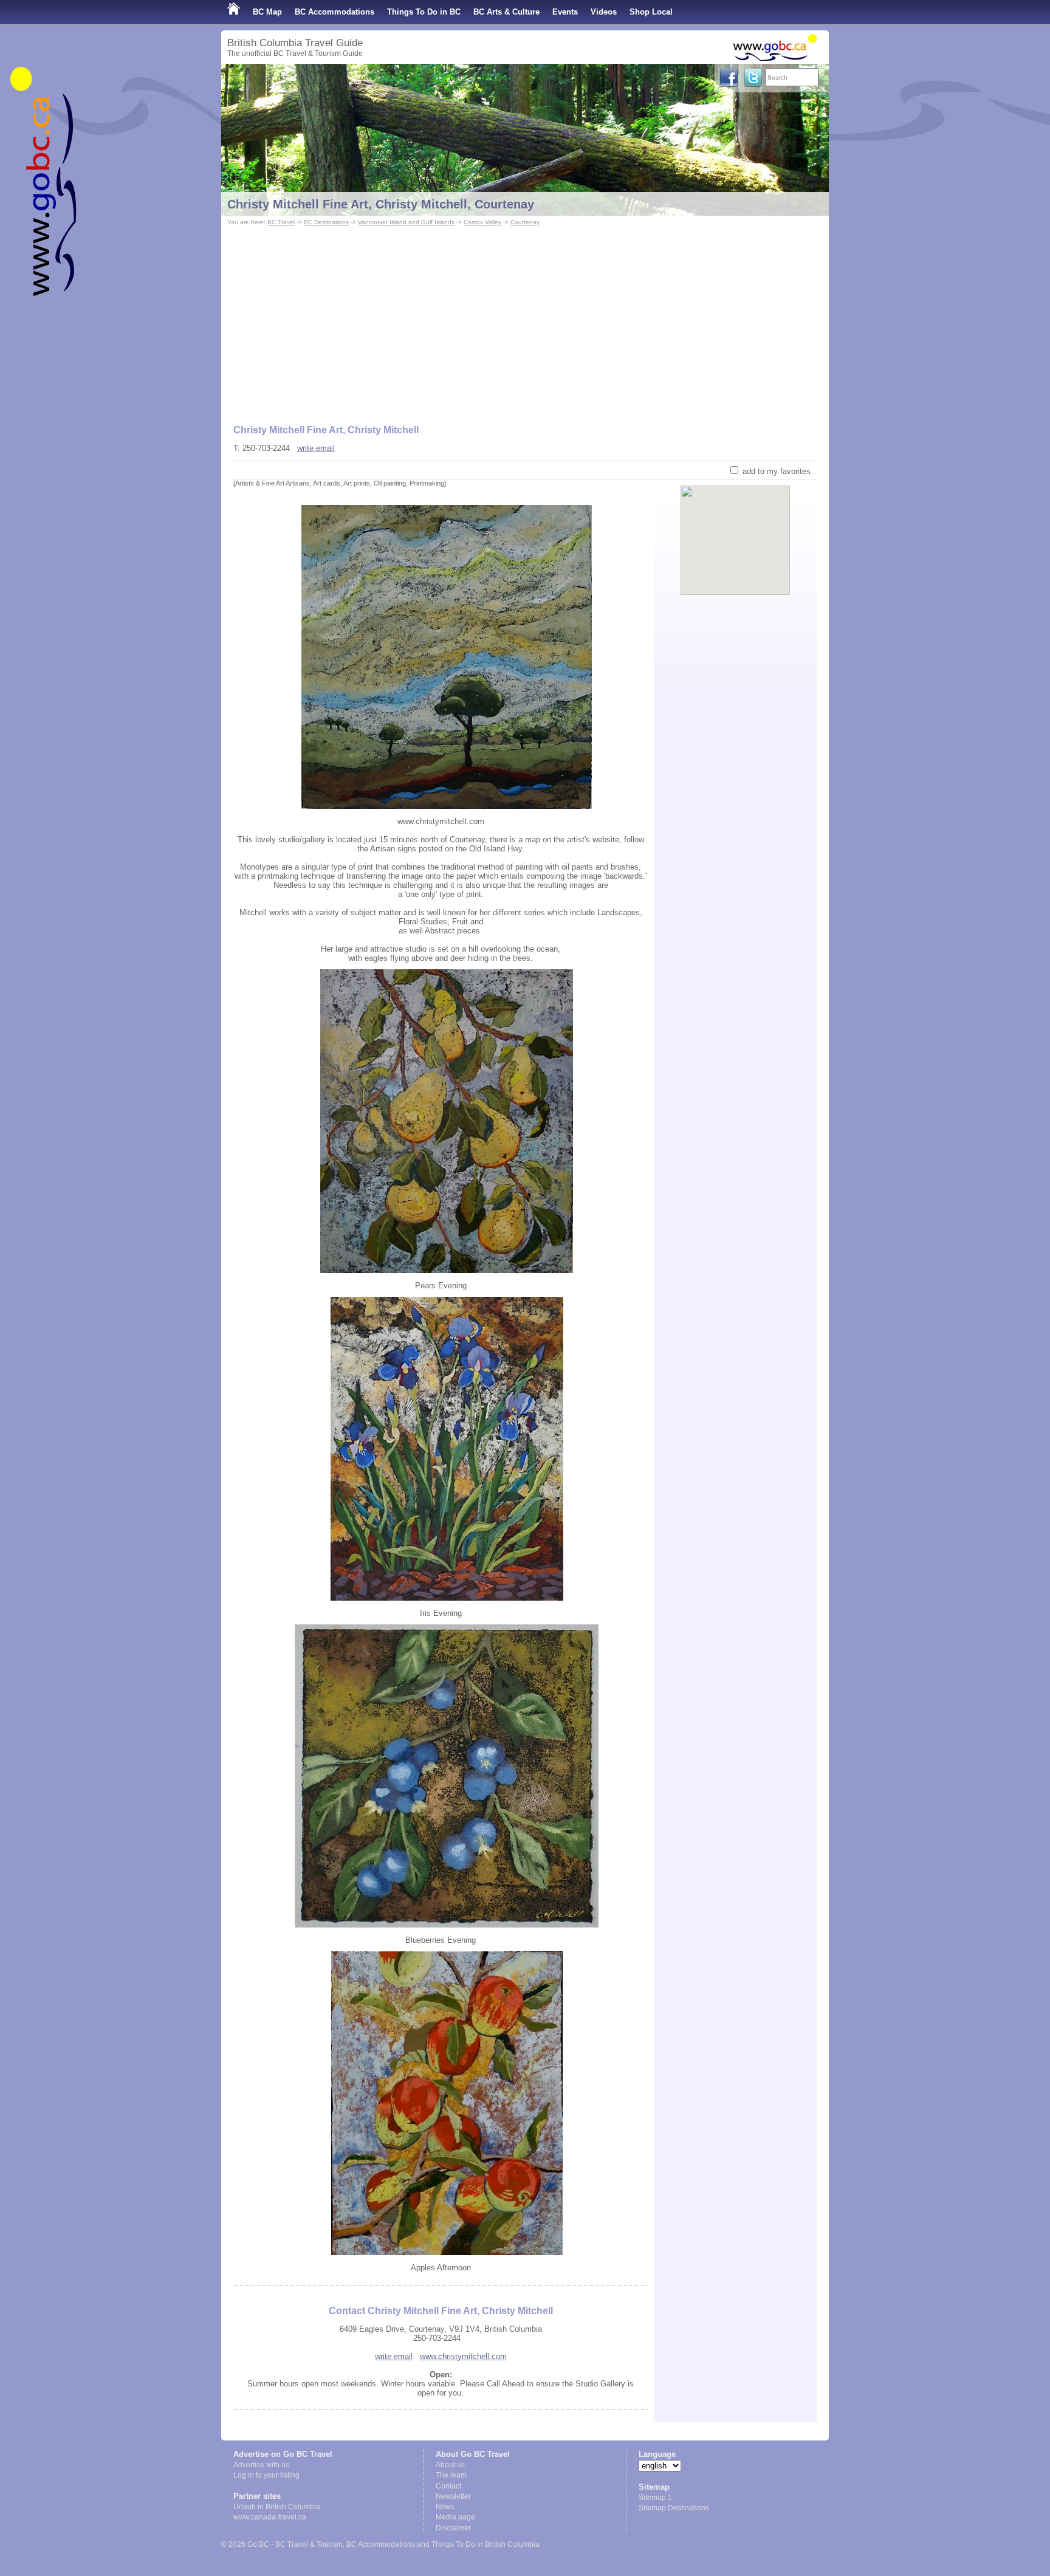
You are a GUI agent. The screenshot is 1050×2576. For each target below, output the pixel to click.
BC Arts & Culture (506, 12)
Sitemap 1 (655, 2498)
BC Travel (281, 222)
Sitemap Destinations (674, 2508)
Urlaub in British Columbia (277, 2507)
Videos (604, 12)
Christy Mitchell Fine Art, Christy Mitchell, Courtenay (381, 204)
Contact (448, 2486)
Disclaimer (453, 2528)
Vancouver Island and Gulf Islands (406, 222)
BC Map (267, 12)
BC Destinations (326, 222)
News (445, 2507)
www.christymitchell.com (463, 2356)
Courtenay (525, 222)
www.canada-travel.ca (270, 2517)
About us (450, 2465)
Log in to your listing (266, 2475)
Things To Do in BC (424, 12)
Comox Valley (482, 222)
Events (565, 12)
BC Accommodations (335, 12)
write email (316, 448)
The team (451, 2475)
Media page (455, 2517)
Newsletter (453, 2496)
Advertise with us (261, 2465)
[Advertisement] (525, 320)
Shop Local (651, 12)
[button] (736, 530)
